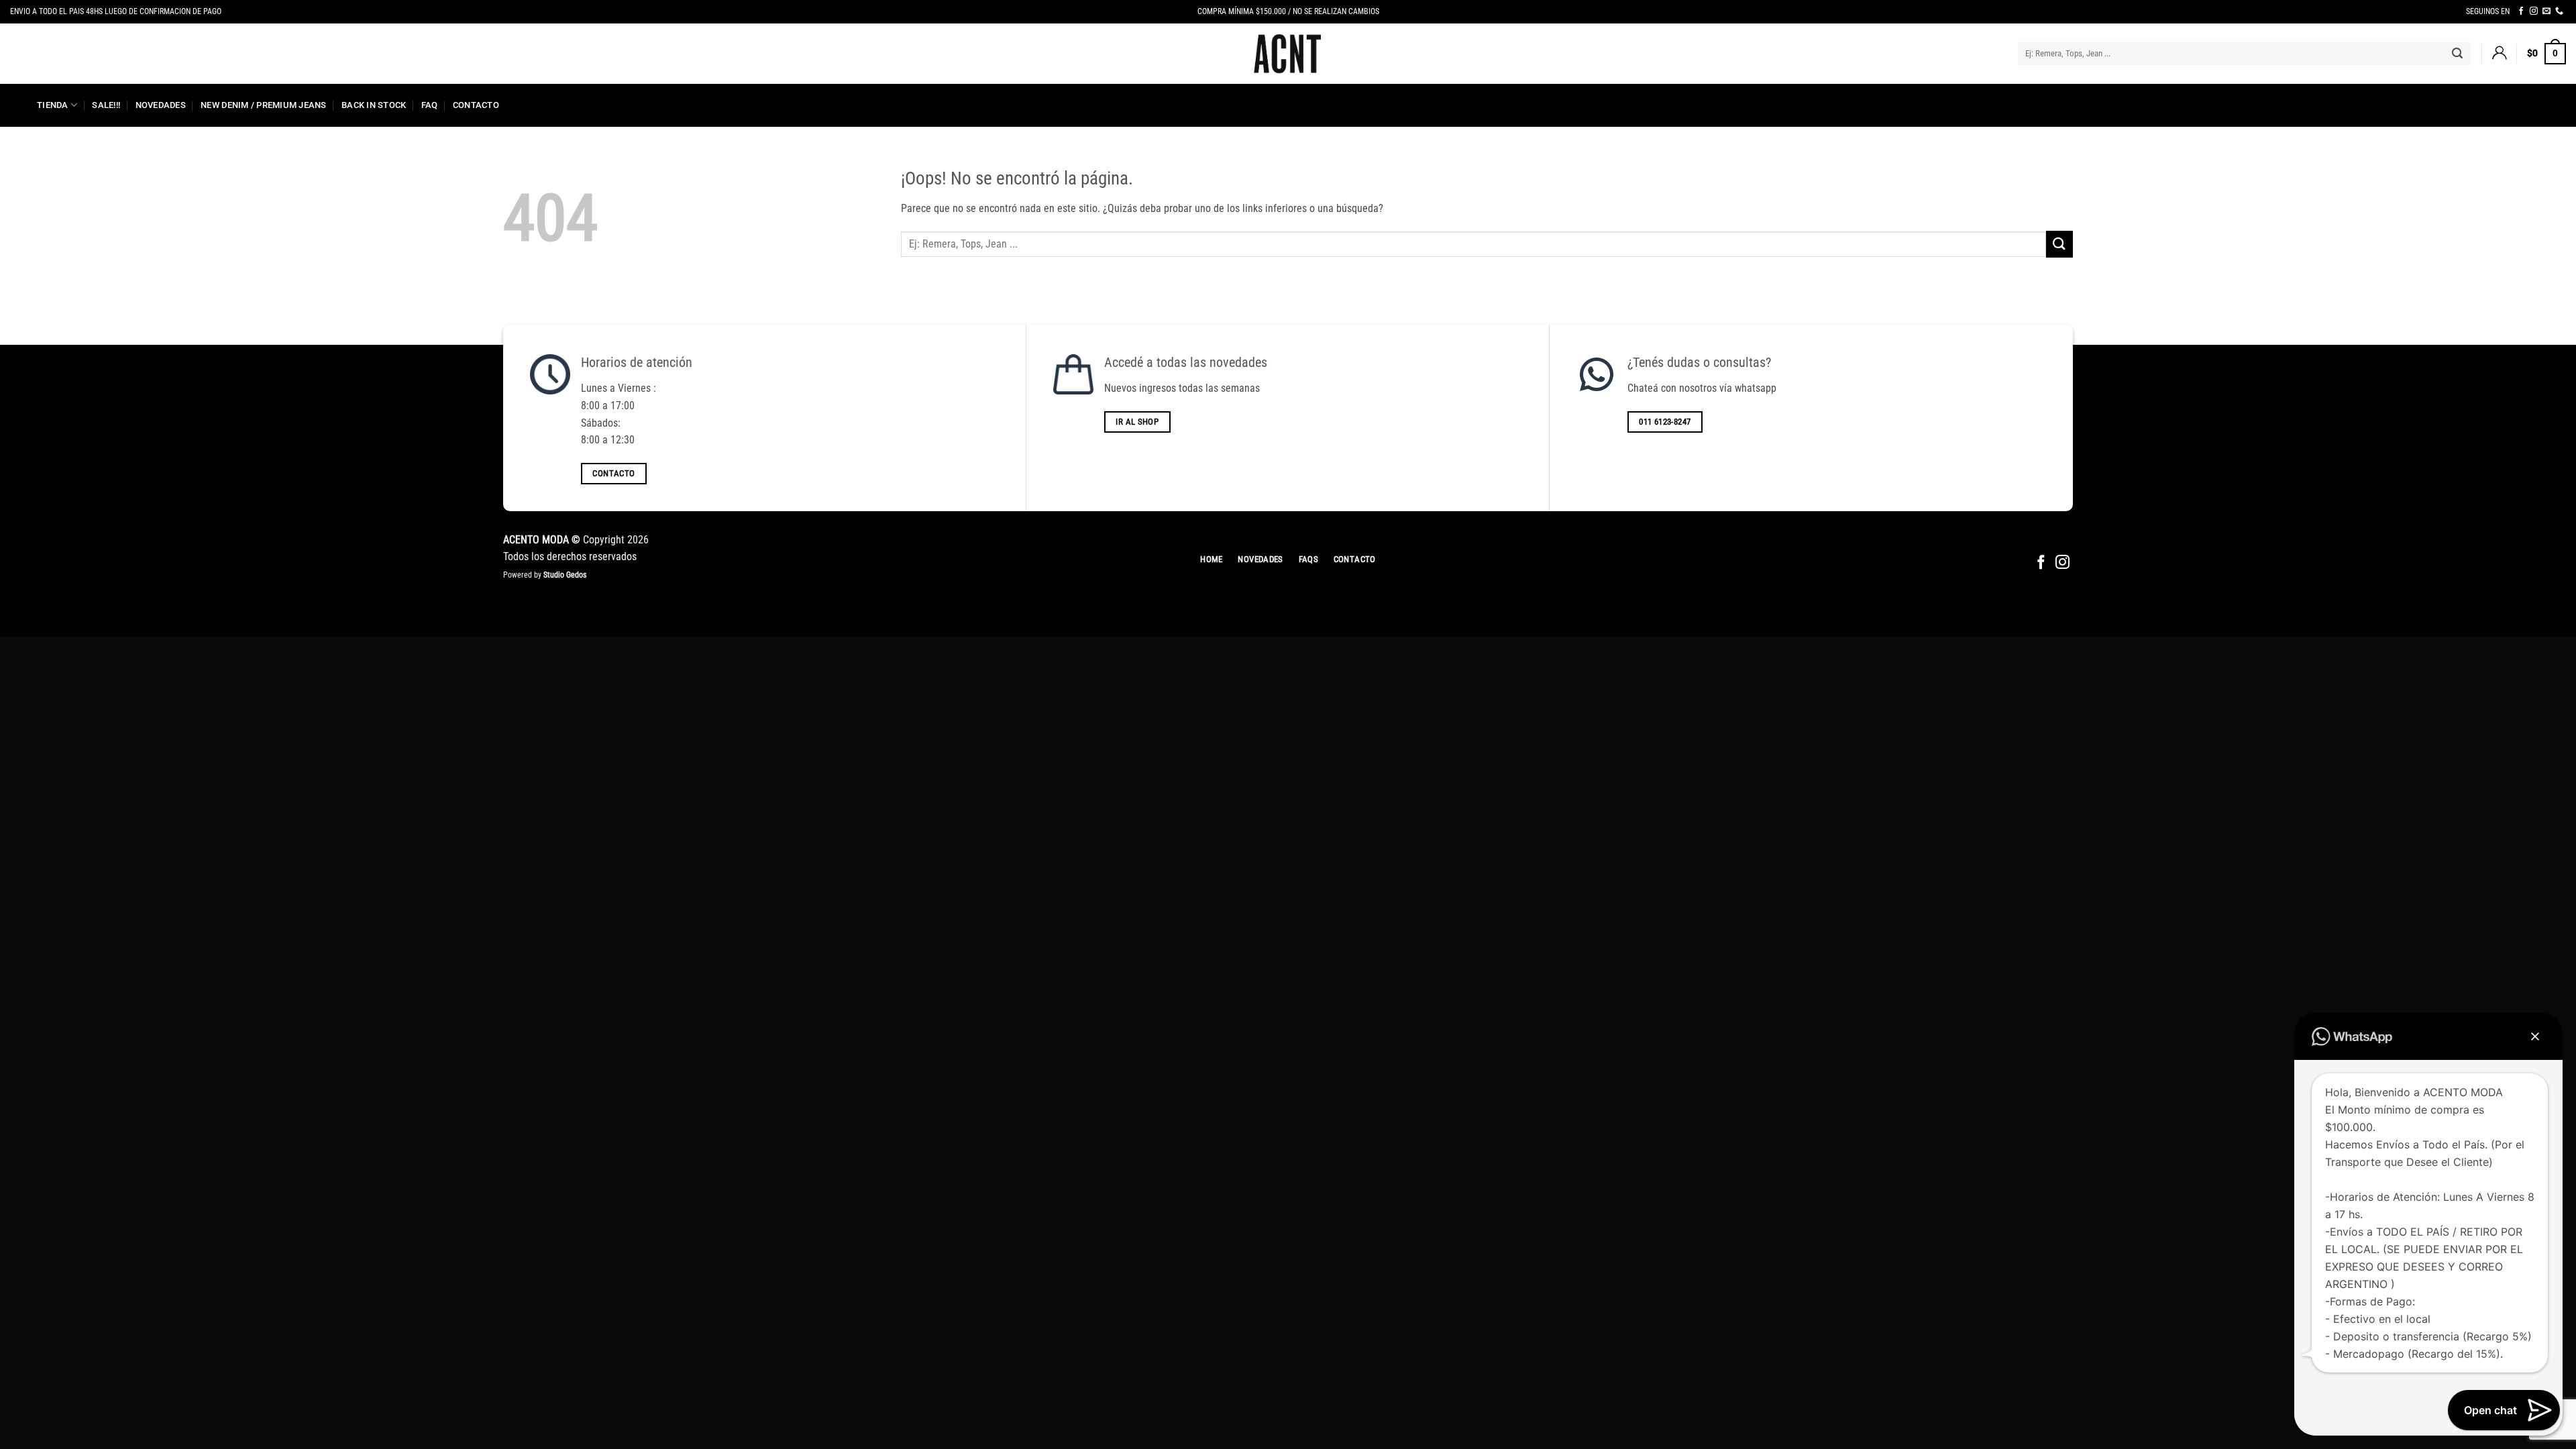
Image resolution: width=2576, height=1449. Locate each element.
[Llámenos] (2559, 11)
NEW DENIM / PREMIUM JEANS (263, 105)
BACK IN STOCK (374, 105)
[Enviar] (2457, 54)
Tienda (53, 105)
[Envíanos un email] (2546, 11)
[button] (2499, 54)
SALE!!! (106, 105)
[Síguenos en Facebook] (2521, 11)
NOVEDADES (161, 105)
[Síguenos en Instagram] (2534, 11)
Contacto (476, 105)
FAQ (430, 105)
